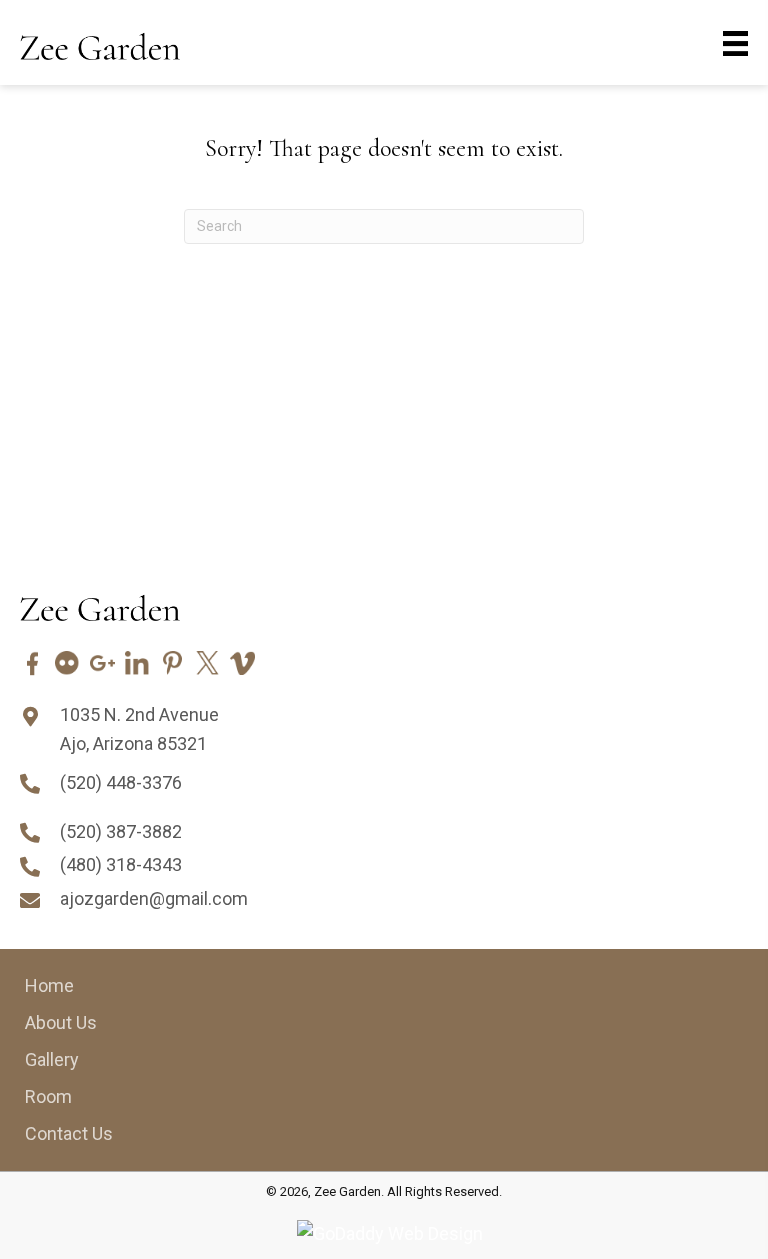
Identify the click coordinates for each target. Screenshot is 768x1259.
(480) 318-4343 (121, 864)
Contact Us (69, 1133)
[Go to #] (32, 663)
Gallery (52, 1059)
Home (49, 985)
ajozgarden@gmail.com (154, 898)
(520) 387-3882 (121, 831)
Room (48, 1096)
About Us (61, 1022)
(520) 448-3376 (121, 782)
